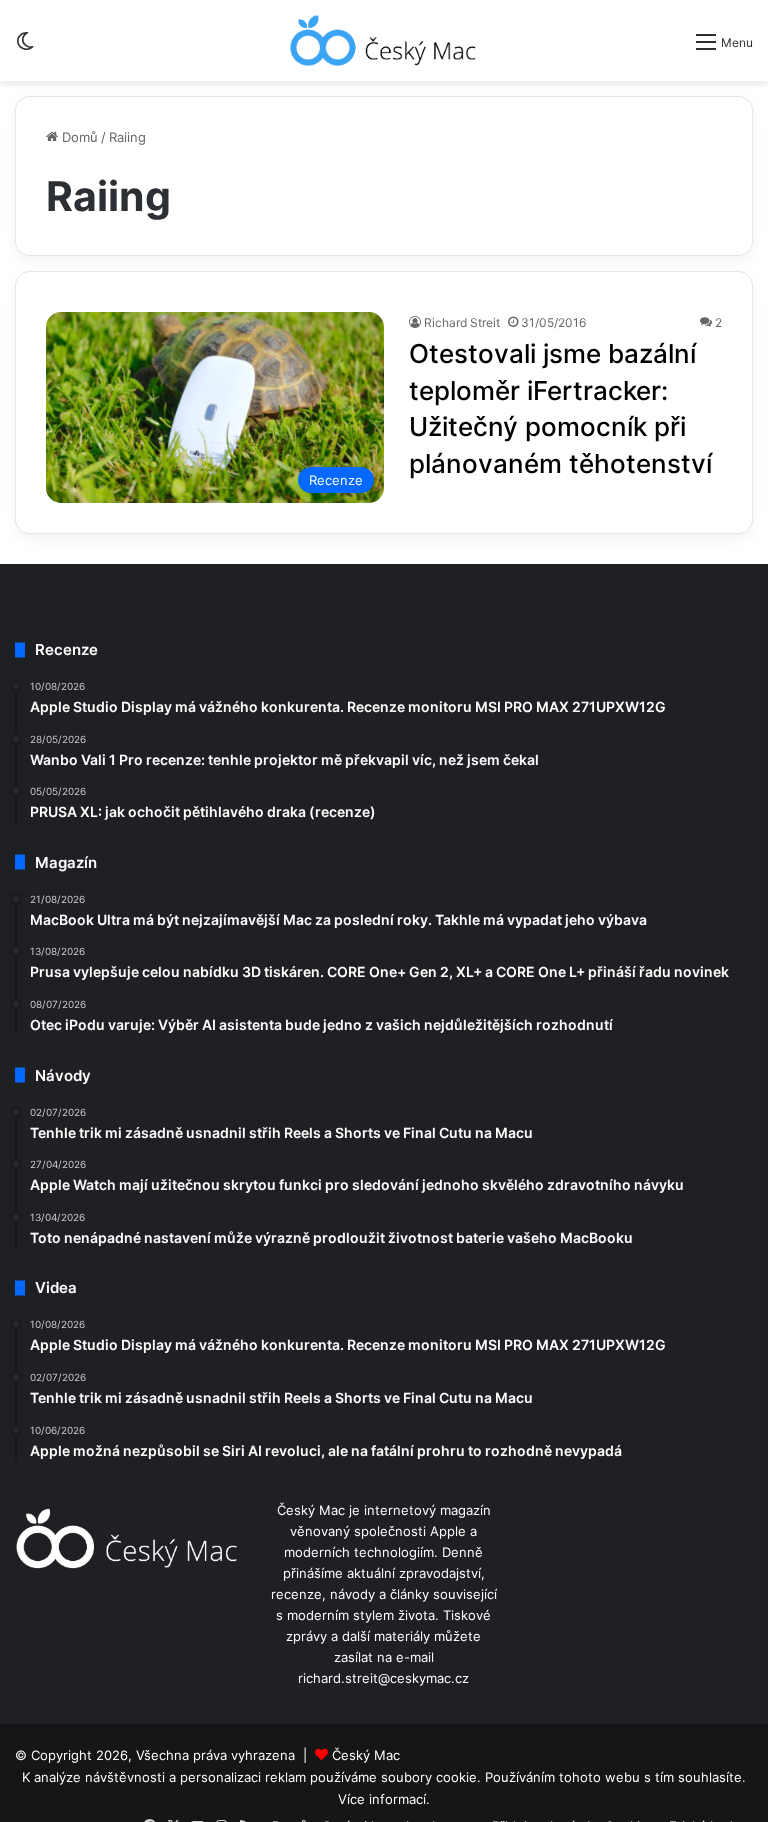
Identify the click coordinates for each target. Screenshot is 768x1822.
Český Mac (366, 1755)
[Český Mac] (384, 40)
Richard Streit (462, 322)
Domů (78, 137)
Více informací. (384, 1799)
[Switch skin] (25, 48)
